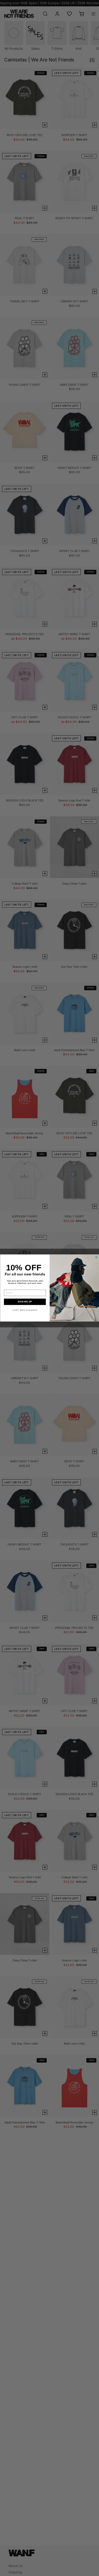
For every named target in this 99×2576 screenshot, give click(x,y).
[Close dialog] (96, 1257)
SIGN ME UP (25, 1302)
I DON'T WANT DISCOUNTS (25, 1310)
